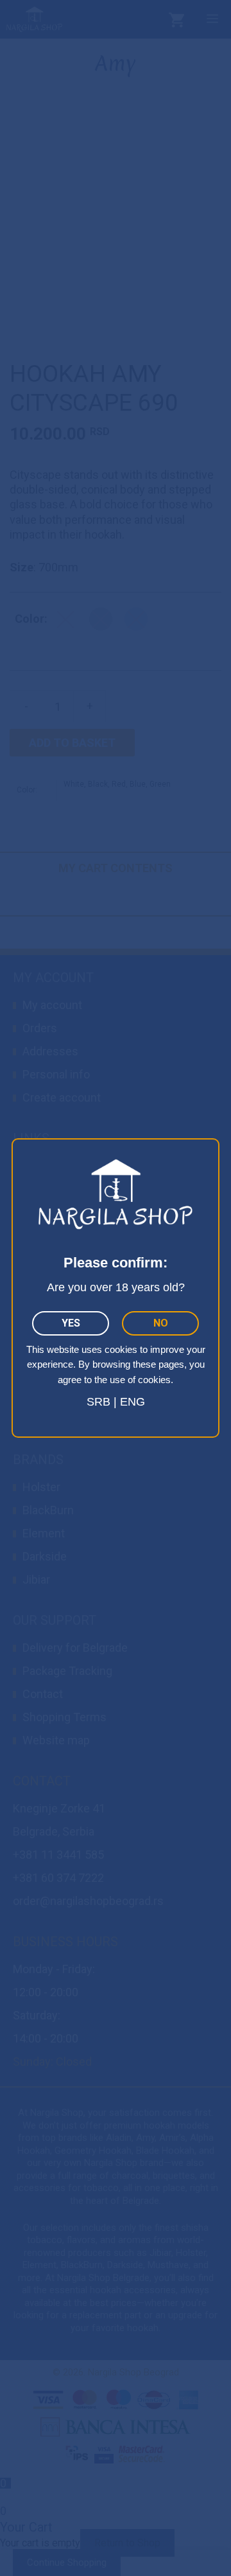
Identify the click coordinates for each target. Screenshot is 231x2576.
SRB (98, 1402)
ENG (133, 1402)
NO (161, 1323)
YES (71, 1323)
